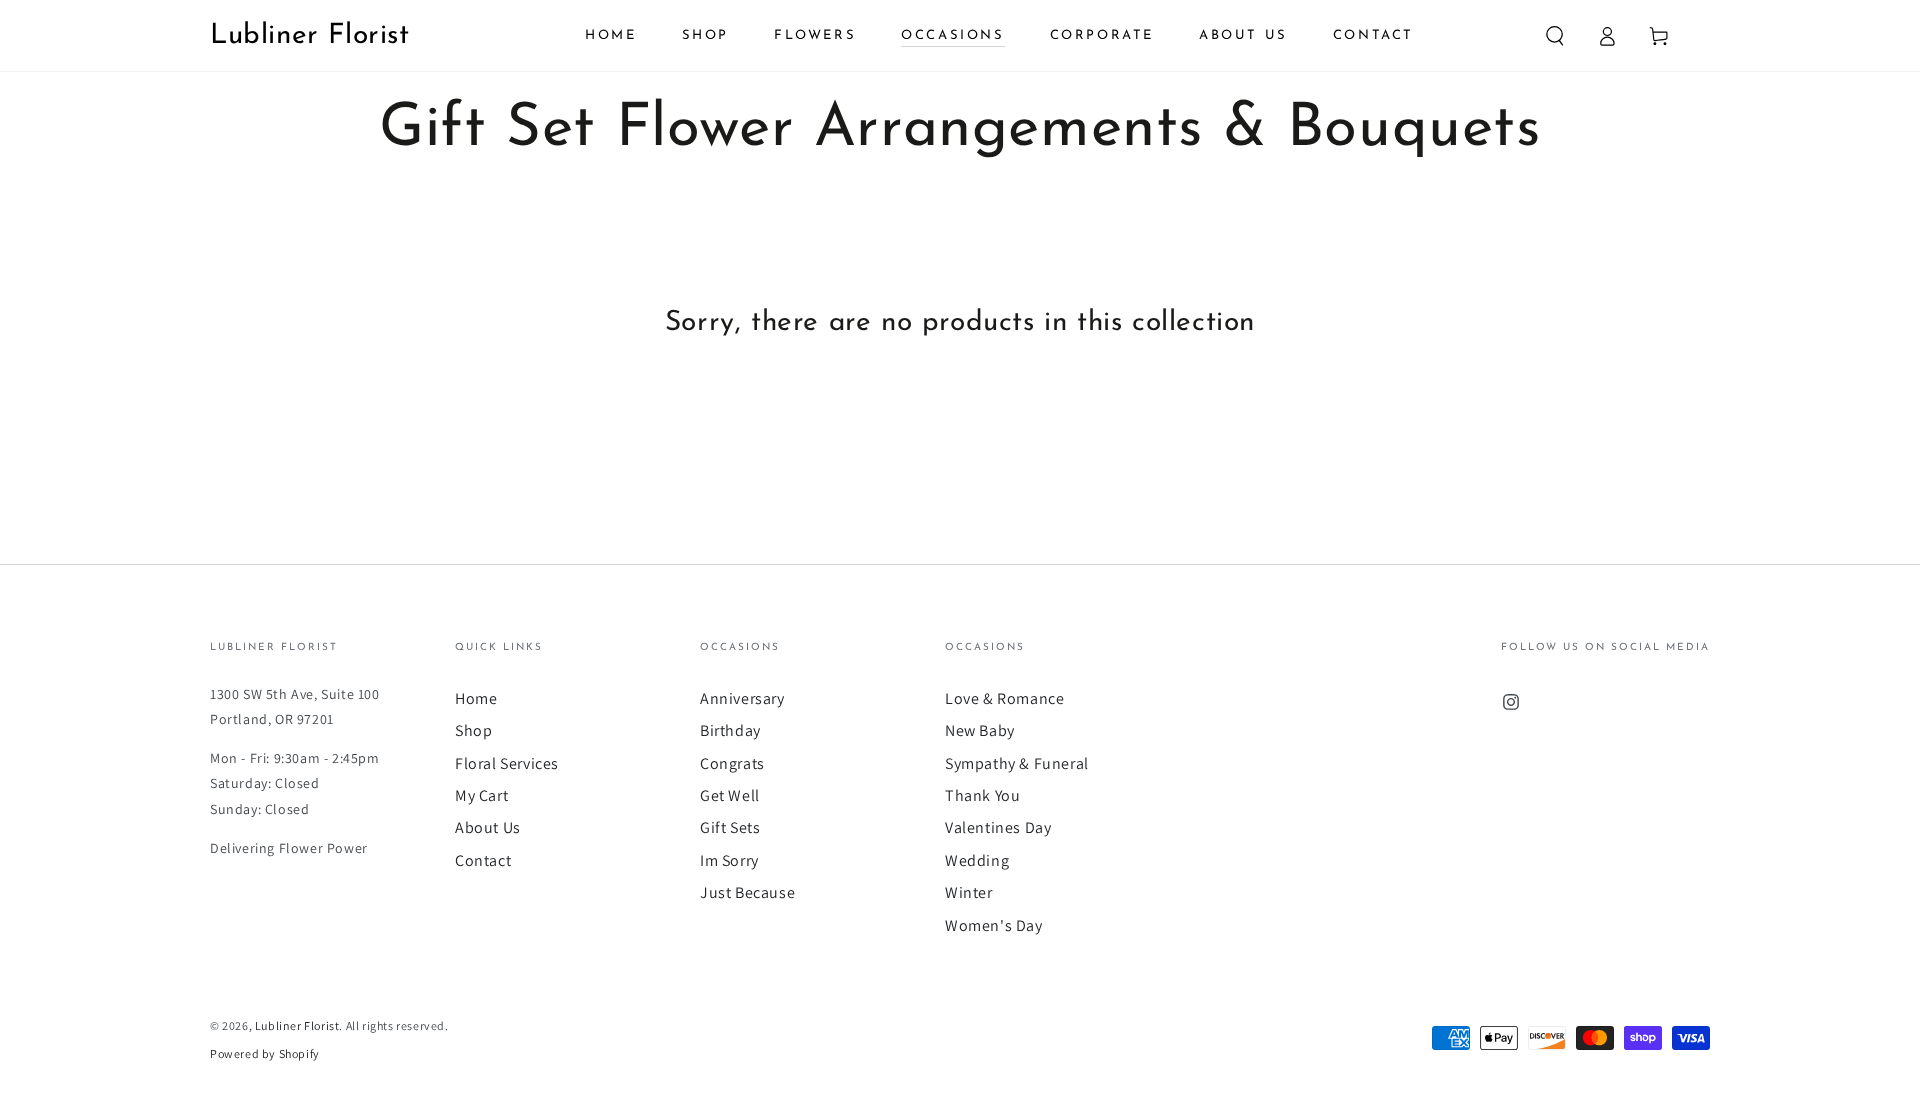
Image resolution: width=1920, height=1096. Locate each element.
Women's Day (994, 925)
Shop (473, 730)
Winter (969, 892)
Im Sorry (729, 860)
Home (476, 698)
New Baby (980, 730)
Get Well (730, 795)
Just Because (747, 892)
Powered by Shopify (265, 1053)
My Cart (481, 795)
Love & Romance (1004, 698)
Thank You (982, 795)
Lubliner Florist (297, 1025)
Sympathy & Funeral (1017, 763)
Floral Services (507, 763)
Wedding (977, 860)
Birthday (730, 730)
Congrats (732, 763)
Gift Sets (730, 827)
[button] (1555, 36)
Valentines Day (998, 827)
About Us (488, 827)
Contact (483, 860)
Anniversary (742, 698)
